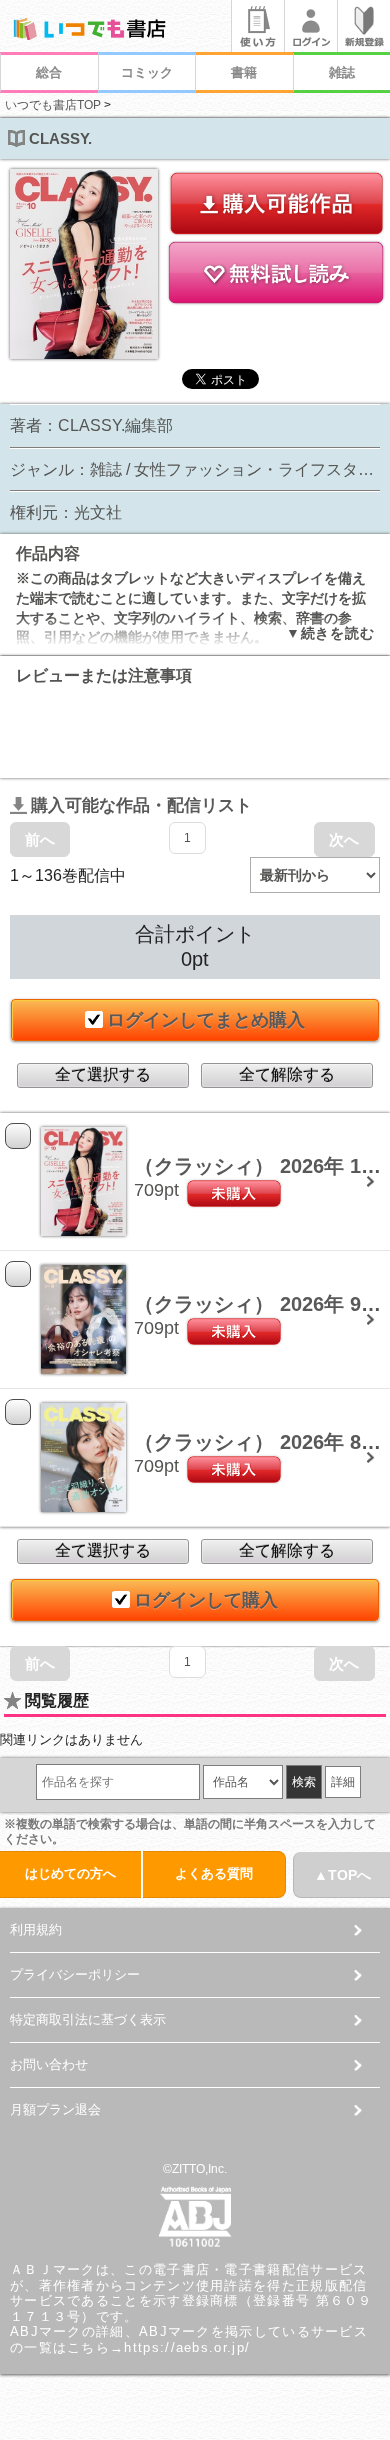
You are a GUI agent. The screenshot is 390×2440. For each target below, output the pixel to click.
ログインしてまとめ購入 (206, 1020)
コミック (147, 72)
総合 (49, 72)
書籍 (244, 72)
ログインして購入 (206, 1600)
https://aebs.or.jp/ (187, 2347)
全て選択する (103, 1074)
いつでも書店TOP (53, 105)
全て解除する (287, 1074)
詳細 (343, 1782)
